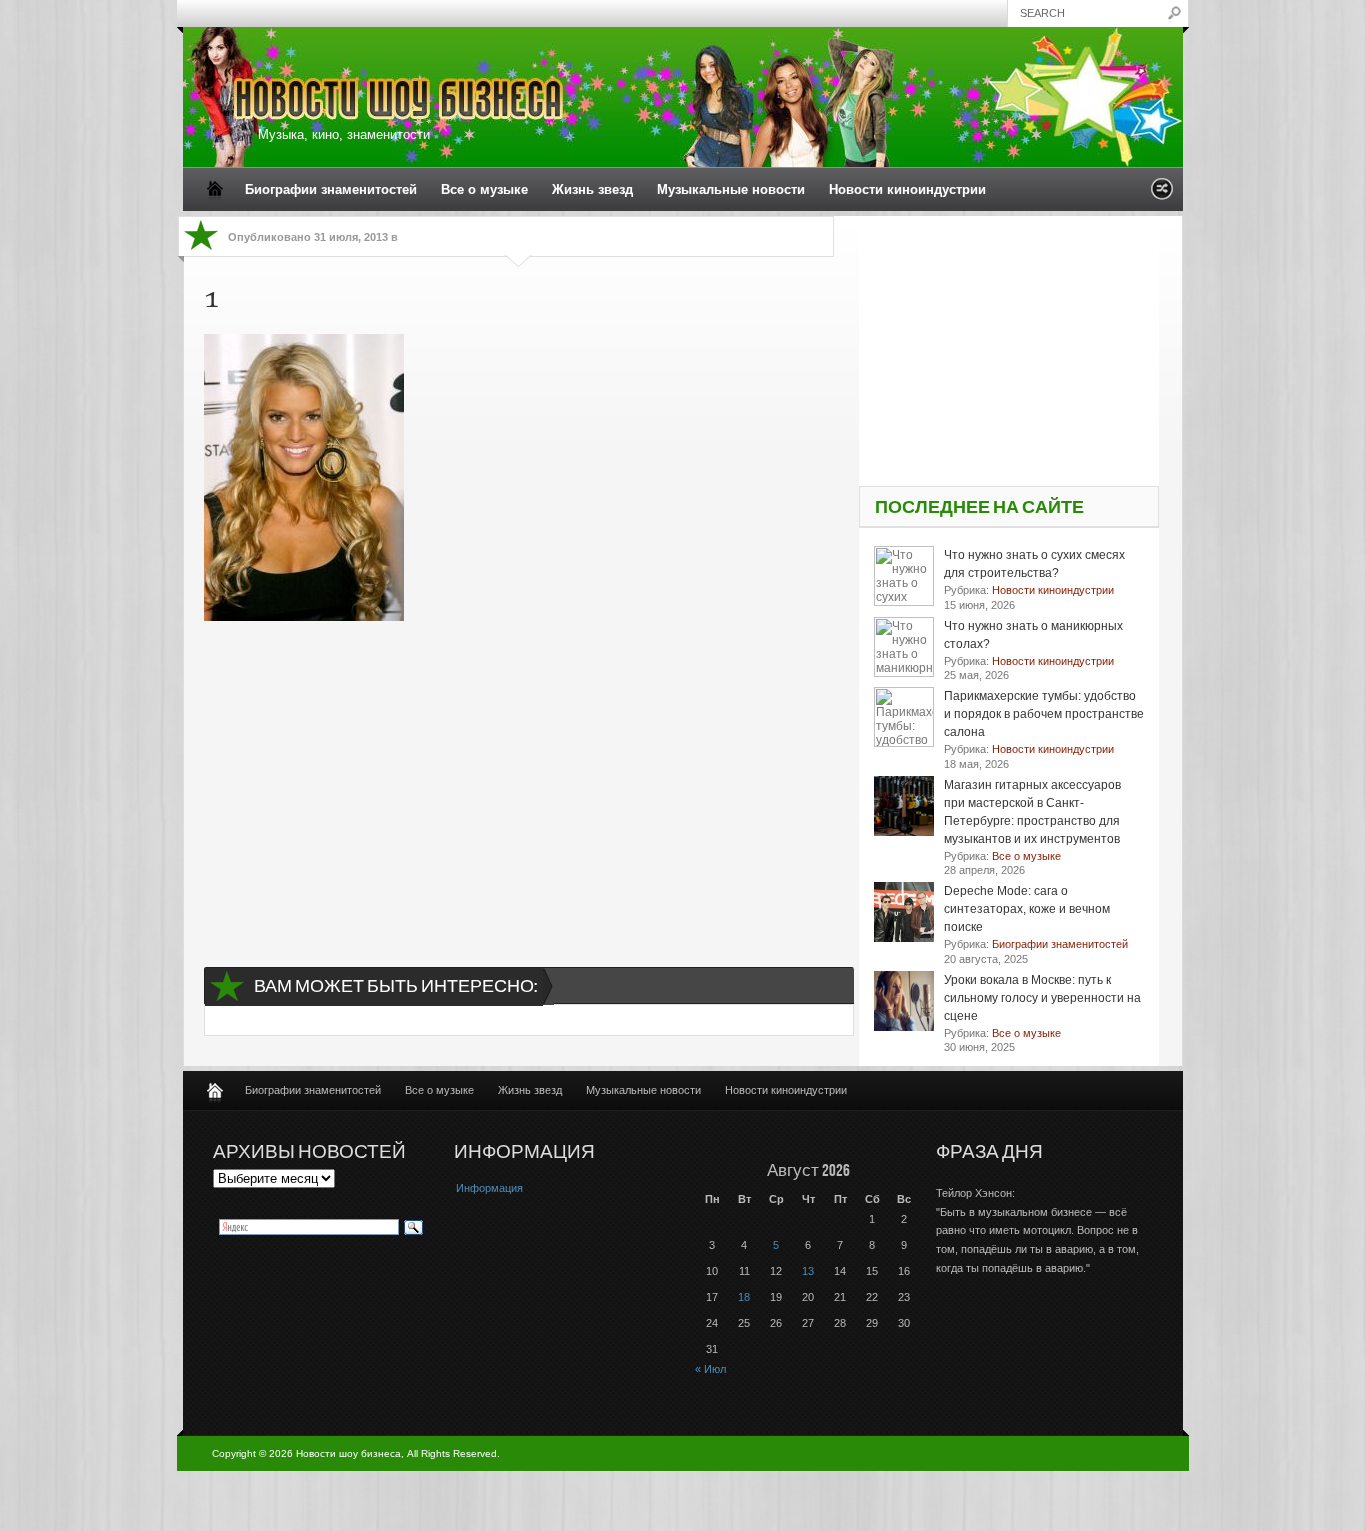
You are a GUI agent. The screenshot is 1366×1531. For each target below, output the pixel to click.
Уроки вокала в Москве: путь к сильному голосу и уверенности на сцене (1042, 998)
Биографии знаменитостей (331, 189)
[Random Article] (1162, 194)
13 (808, 1271)
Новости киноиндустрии (907, 189)
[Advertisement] (519, 776)
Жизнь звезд (592, 189)
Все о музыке (484, 189)
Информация (489, 1188)
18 (744, 1297)
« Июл (710, 1369)
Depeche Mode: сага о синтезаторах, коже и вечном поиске (1027, 909)
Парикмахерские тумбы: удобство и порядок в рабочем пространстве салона (1044, 714)
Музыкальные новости (731, 189)
